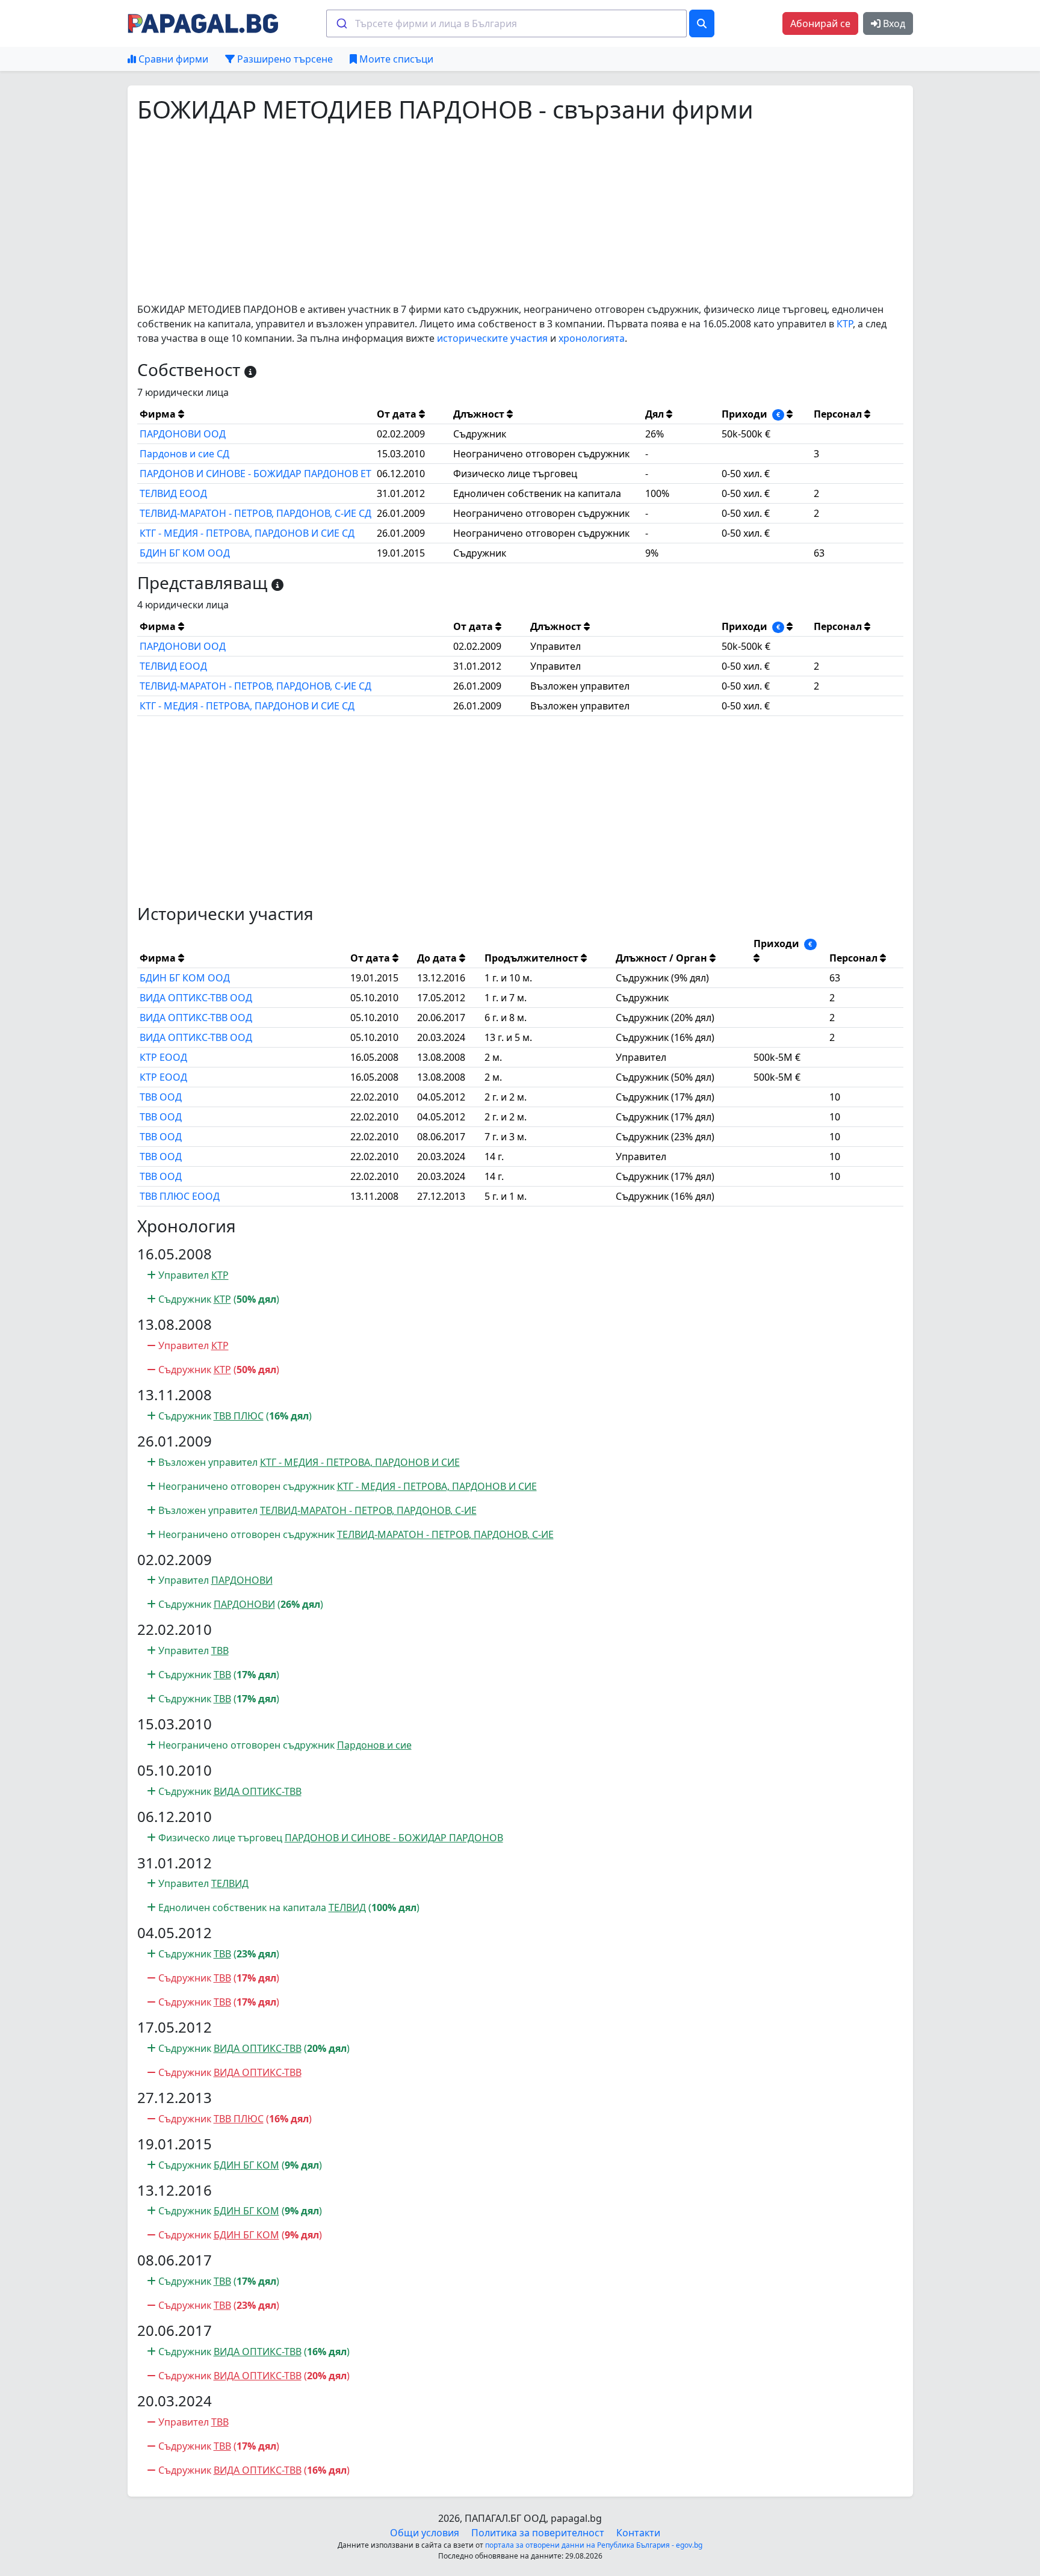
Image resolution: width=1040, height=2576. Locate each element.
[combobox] (506, 23)
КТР (845, 324)
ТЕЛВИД (230, 1883)
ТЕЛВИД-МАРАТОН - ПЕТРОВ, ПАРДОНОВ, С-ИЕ (368, 1510)
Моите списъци (395, 59)
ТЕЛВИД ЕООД (173, 493)
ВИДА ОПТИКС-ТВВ (258, 1791)
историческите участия (492, 338)
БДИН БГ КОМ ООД (185, 553)
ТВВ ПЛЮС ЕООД (180, 1196)
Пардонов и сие (374, 1745)
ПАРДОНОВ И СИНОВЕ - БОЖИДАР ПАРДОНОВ (394, 1838)
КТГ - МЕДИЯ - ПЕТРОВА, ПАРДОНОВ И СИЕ (360, 1462)
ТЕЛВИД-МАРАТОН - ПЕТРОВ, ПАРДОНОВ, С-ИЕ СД (255, 513)
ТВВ (220, 1651)
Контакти (638, 2533)
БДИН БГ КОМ (246, 2165)
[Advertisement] (498, 213)
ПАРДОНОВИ (242, 1580)
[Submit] (341, 23)
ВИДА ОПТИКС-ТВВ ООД (196, 998)
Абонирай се (820, 23)
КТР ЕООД (163, 1057)
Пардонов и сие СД (184, 454)
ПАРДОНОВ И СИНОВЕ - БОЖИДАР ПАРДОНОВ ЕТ (255, 474)
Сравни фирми (172, 59)
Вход (893, 23)
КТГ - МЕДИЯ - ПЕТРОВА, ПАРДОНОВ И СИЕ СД (247, 533)
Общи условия (425, 2533)
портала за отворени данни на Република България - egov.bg (594, 2545)
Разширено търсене (284, 59)
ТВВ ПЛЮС (239, 1416)
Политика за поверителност (538, 2533)
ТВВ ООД (161, 1097)
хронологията (592, 338)
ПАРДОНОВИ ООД (183, 434)
